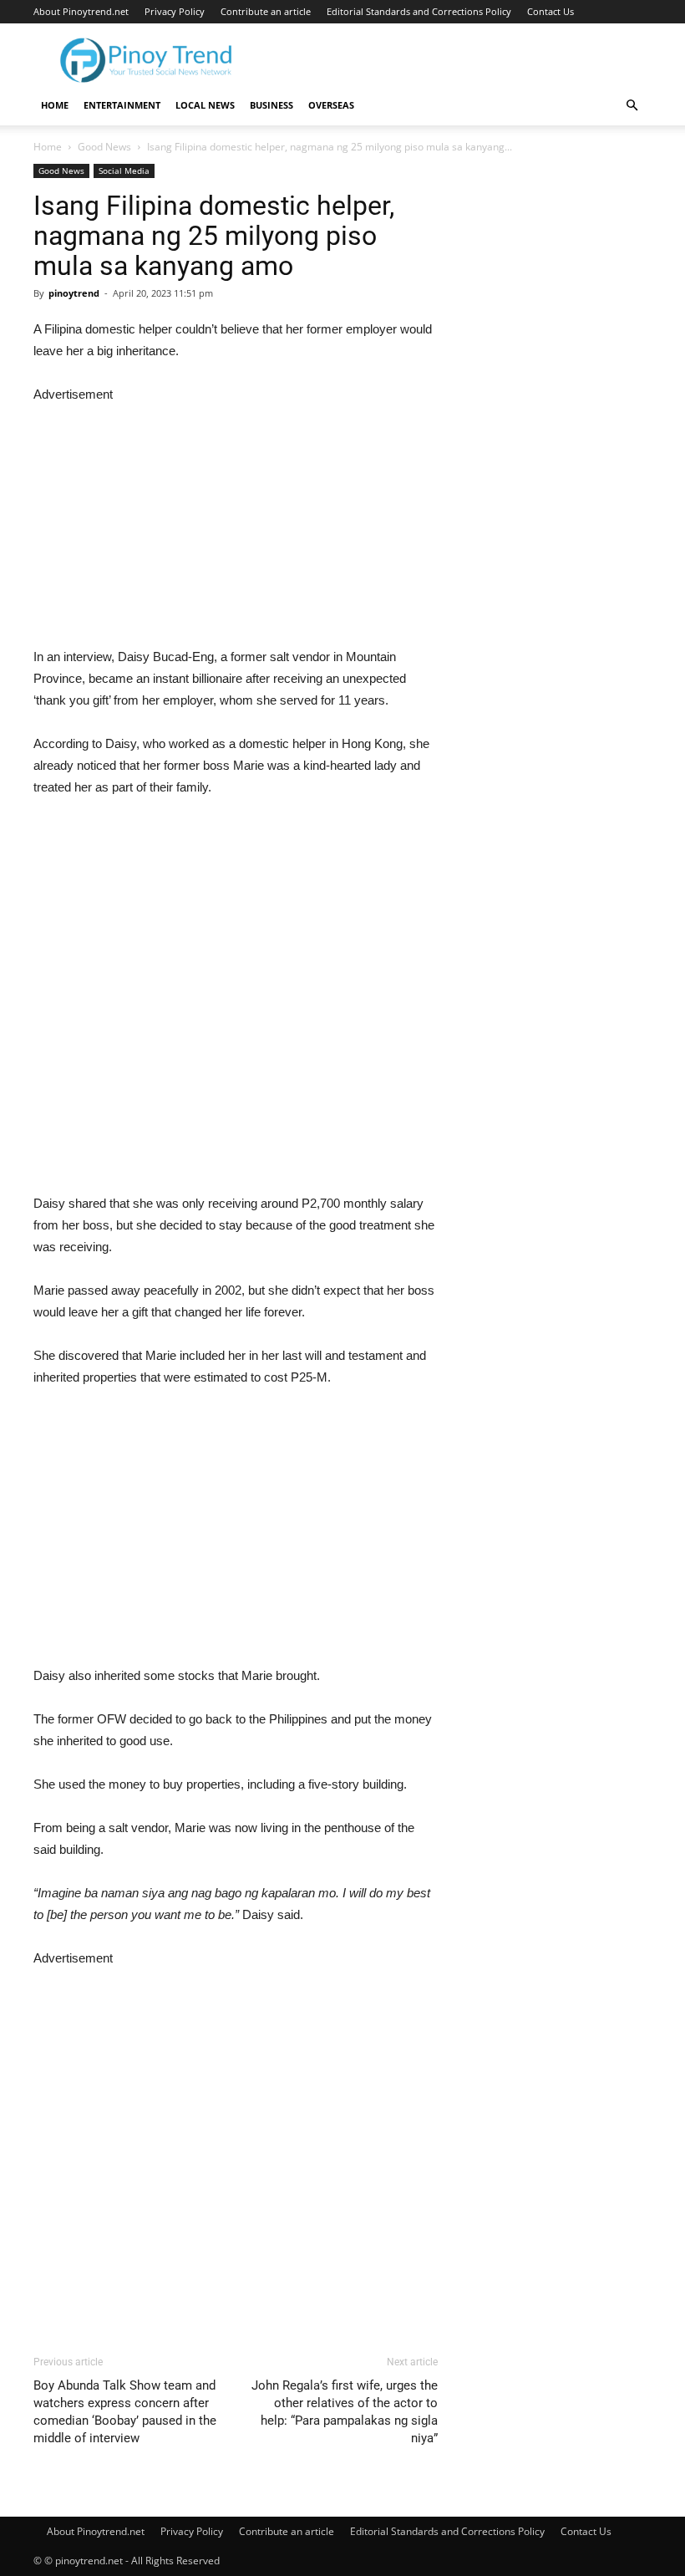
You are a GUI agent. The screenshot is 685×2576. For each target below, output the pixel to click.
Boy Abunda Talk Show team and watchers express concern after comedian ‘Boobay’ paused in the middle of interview (125, 2412)
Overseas (331, 105)
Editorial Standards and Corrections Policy (419, 11)
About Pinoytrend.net (81, 11)
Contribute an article (266, 11)
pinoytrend (74, 293)
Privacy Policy (175, 11)
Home (55, 105)
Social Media (124, 171)
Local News (205, 105)
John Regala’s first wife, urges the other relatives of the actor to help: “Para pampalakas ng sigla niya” (345, 2412)
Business (271, 105)
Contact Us (551, 11)
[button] (632, 106)
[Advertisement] (236, 522)
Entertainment (122, 105)
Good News (104, 147)
